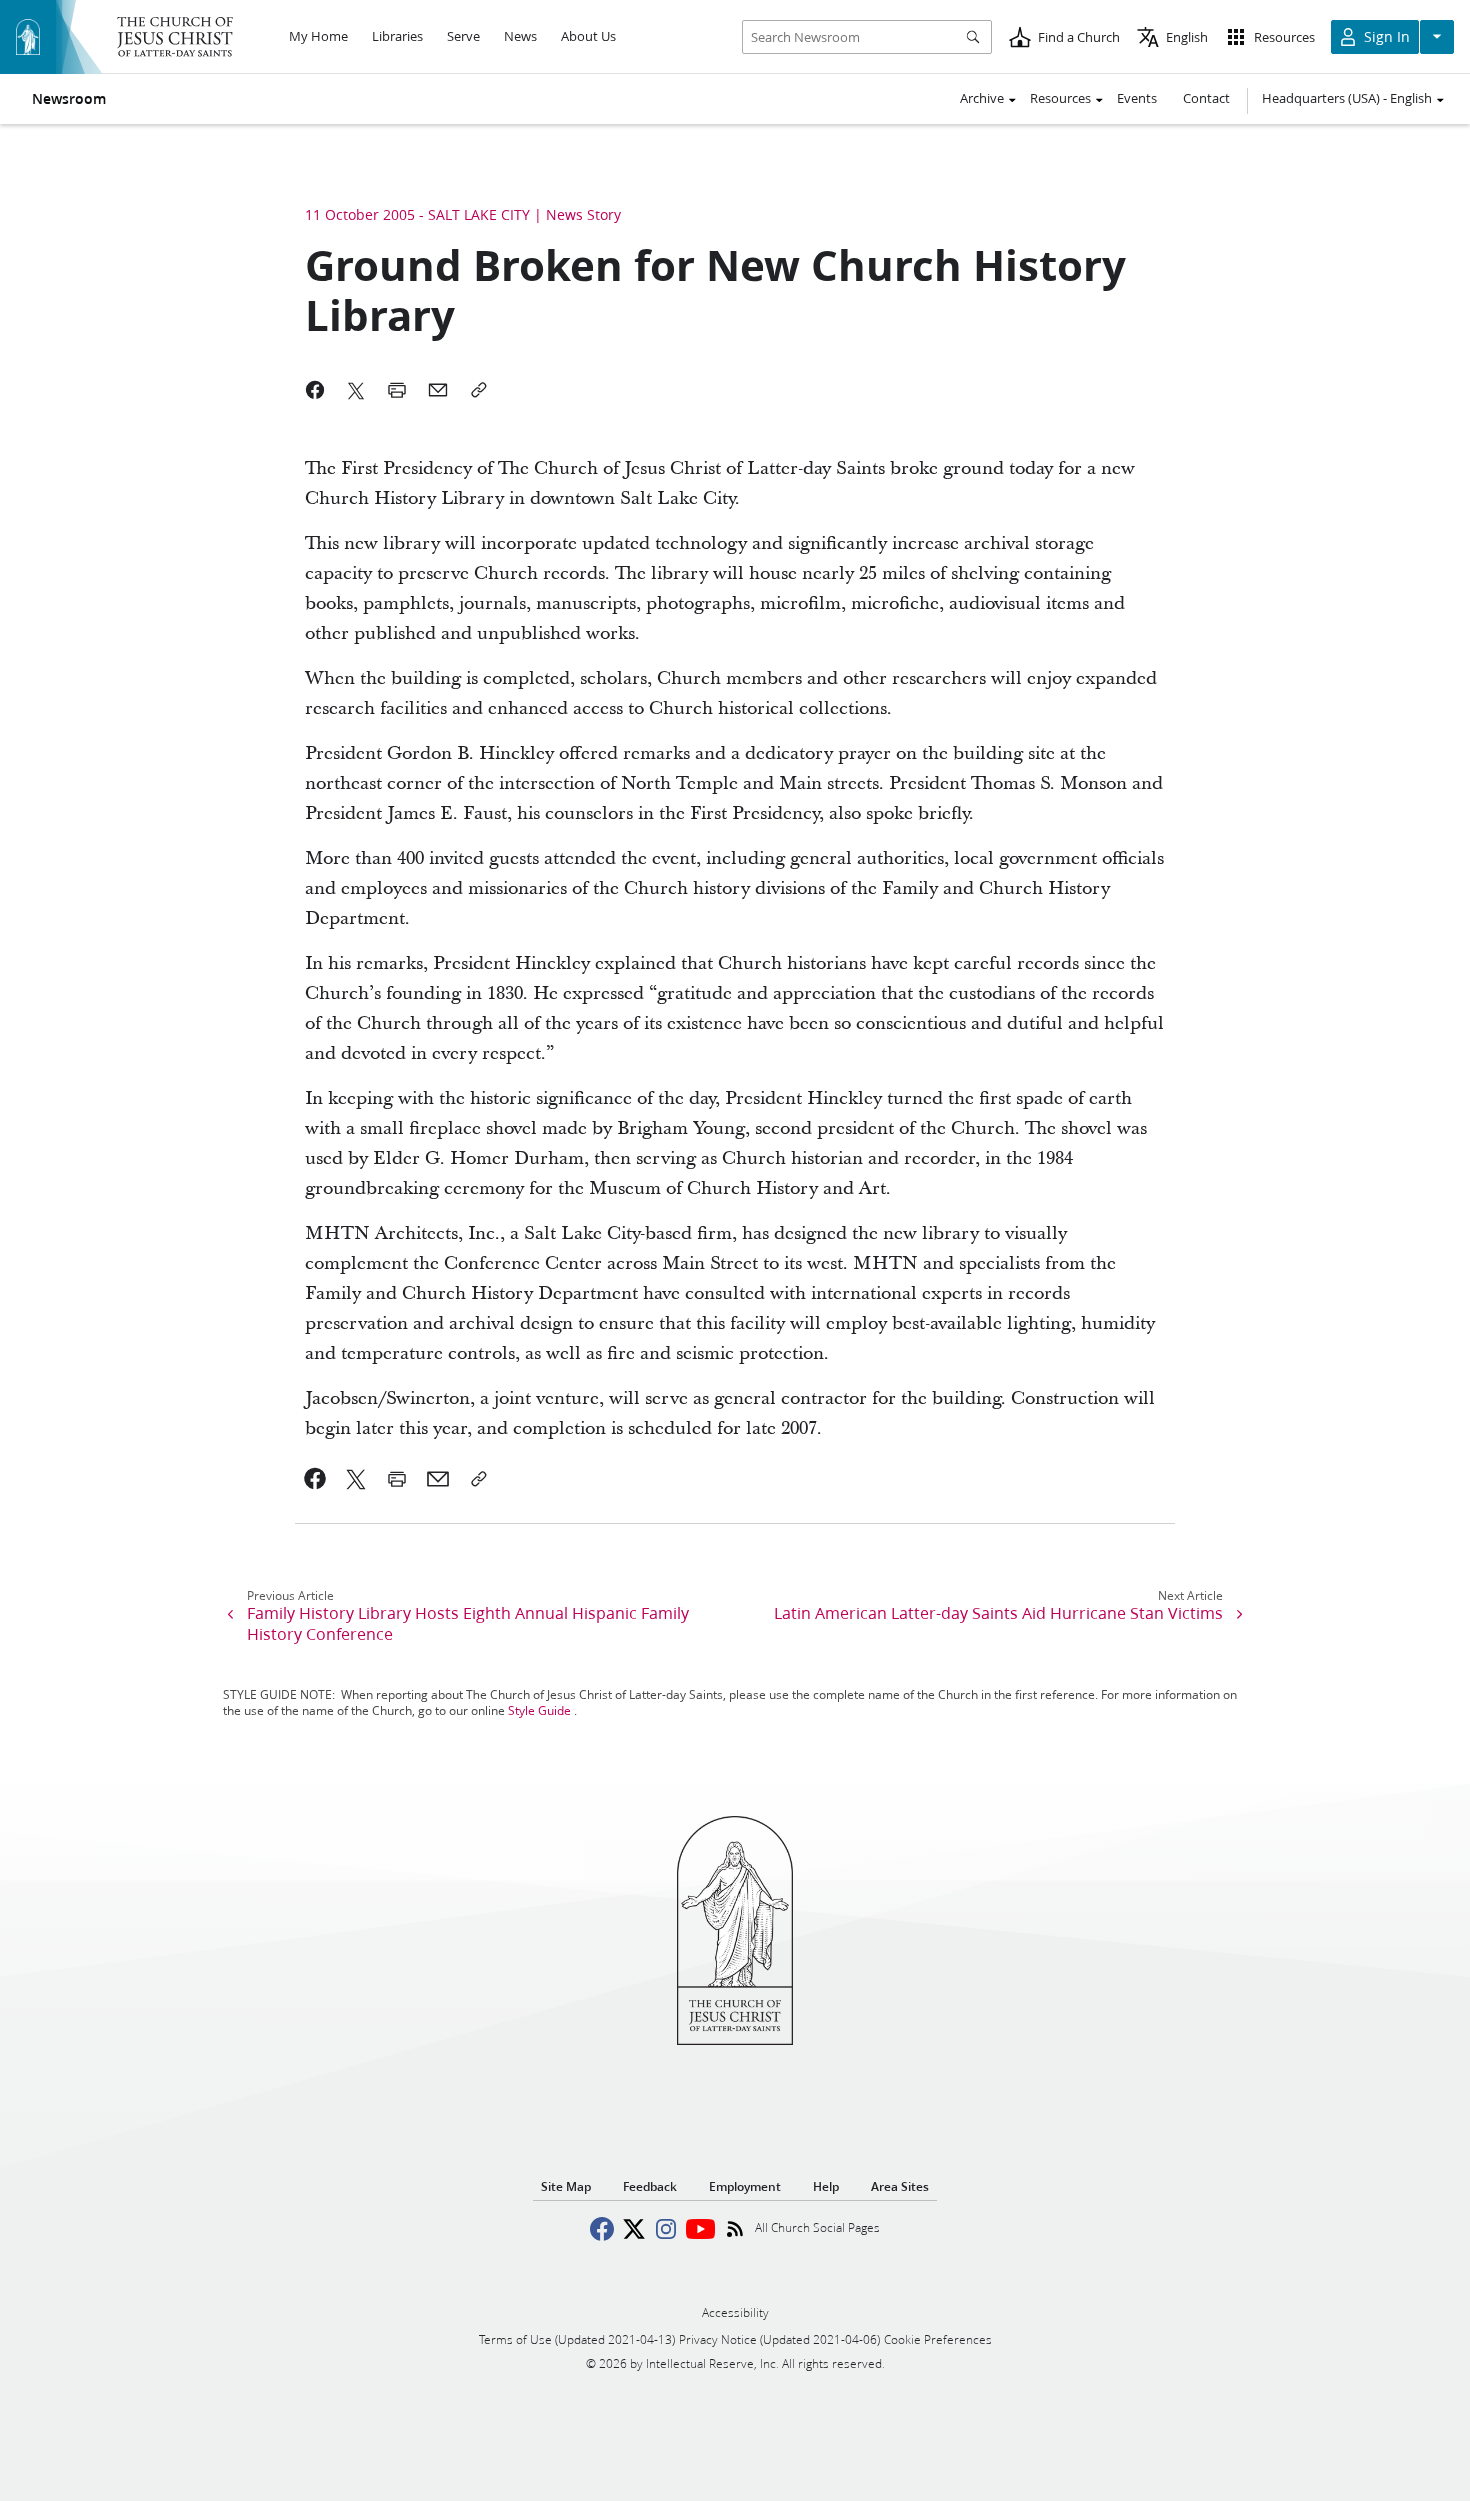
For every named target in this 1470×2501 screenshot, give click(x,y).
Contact (1206, 98)
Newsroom (69, 99)
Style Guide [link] (539, 1710)
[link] (315, 1479)
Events (1137, 98)
